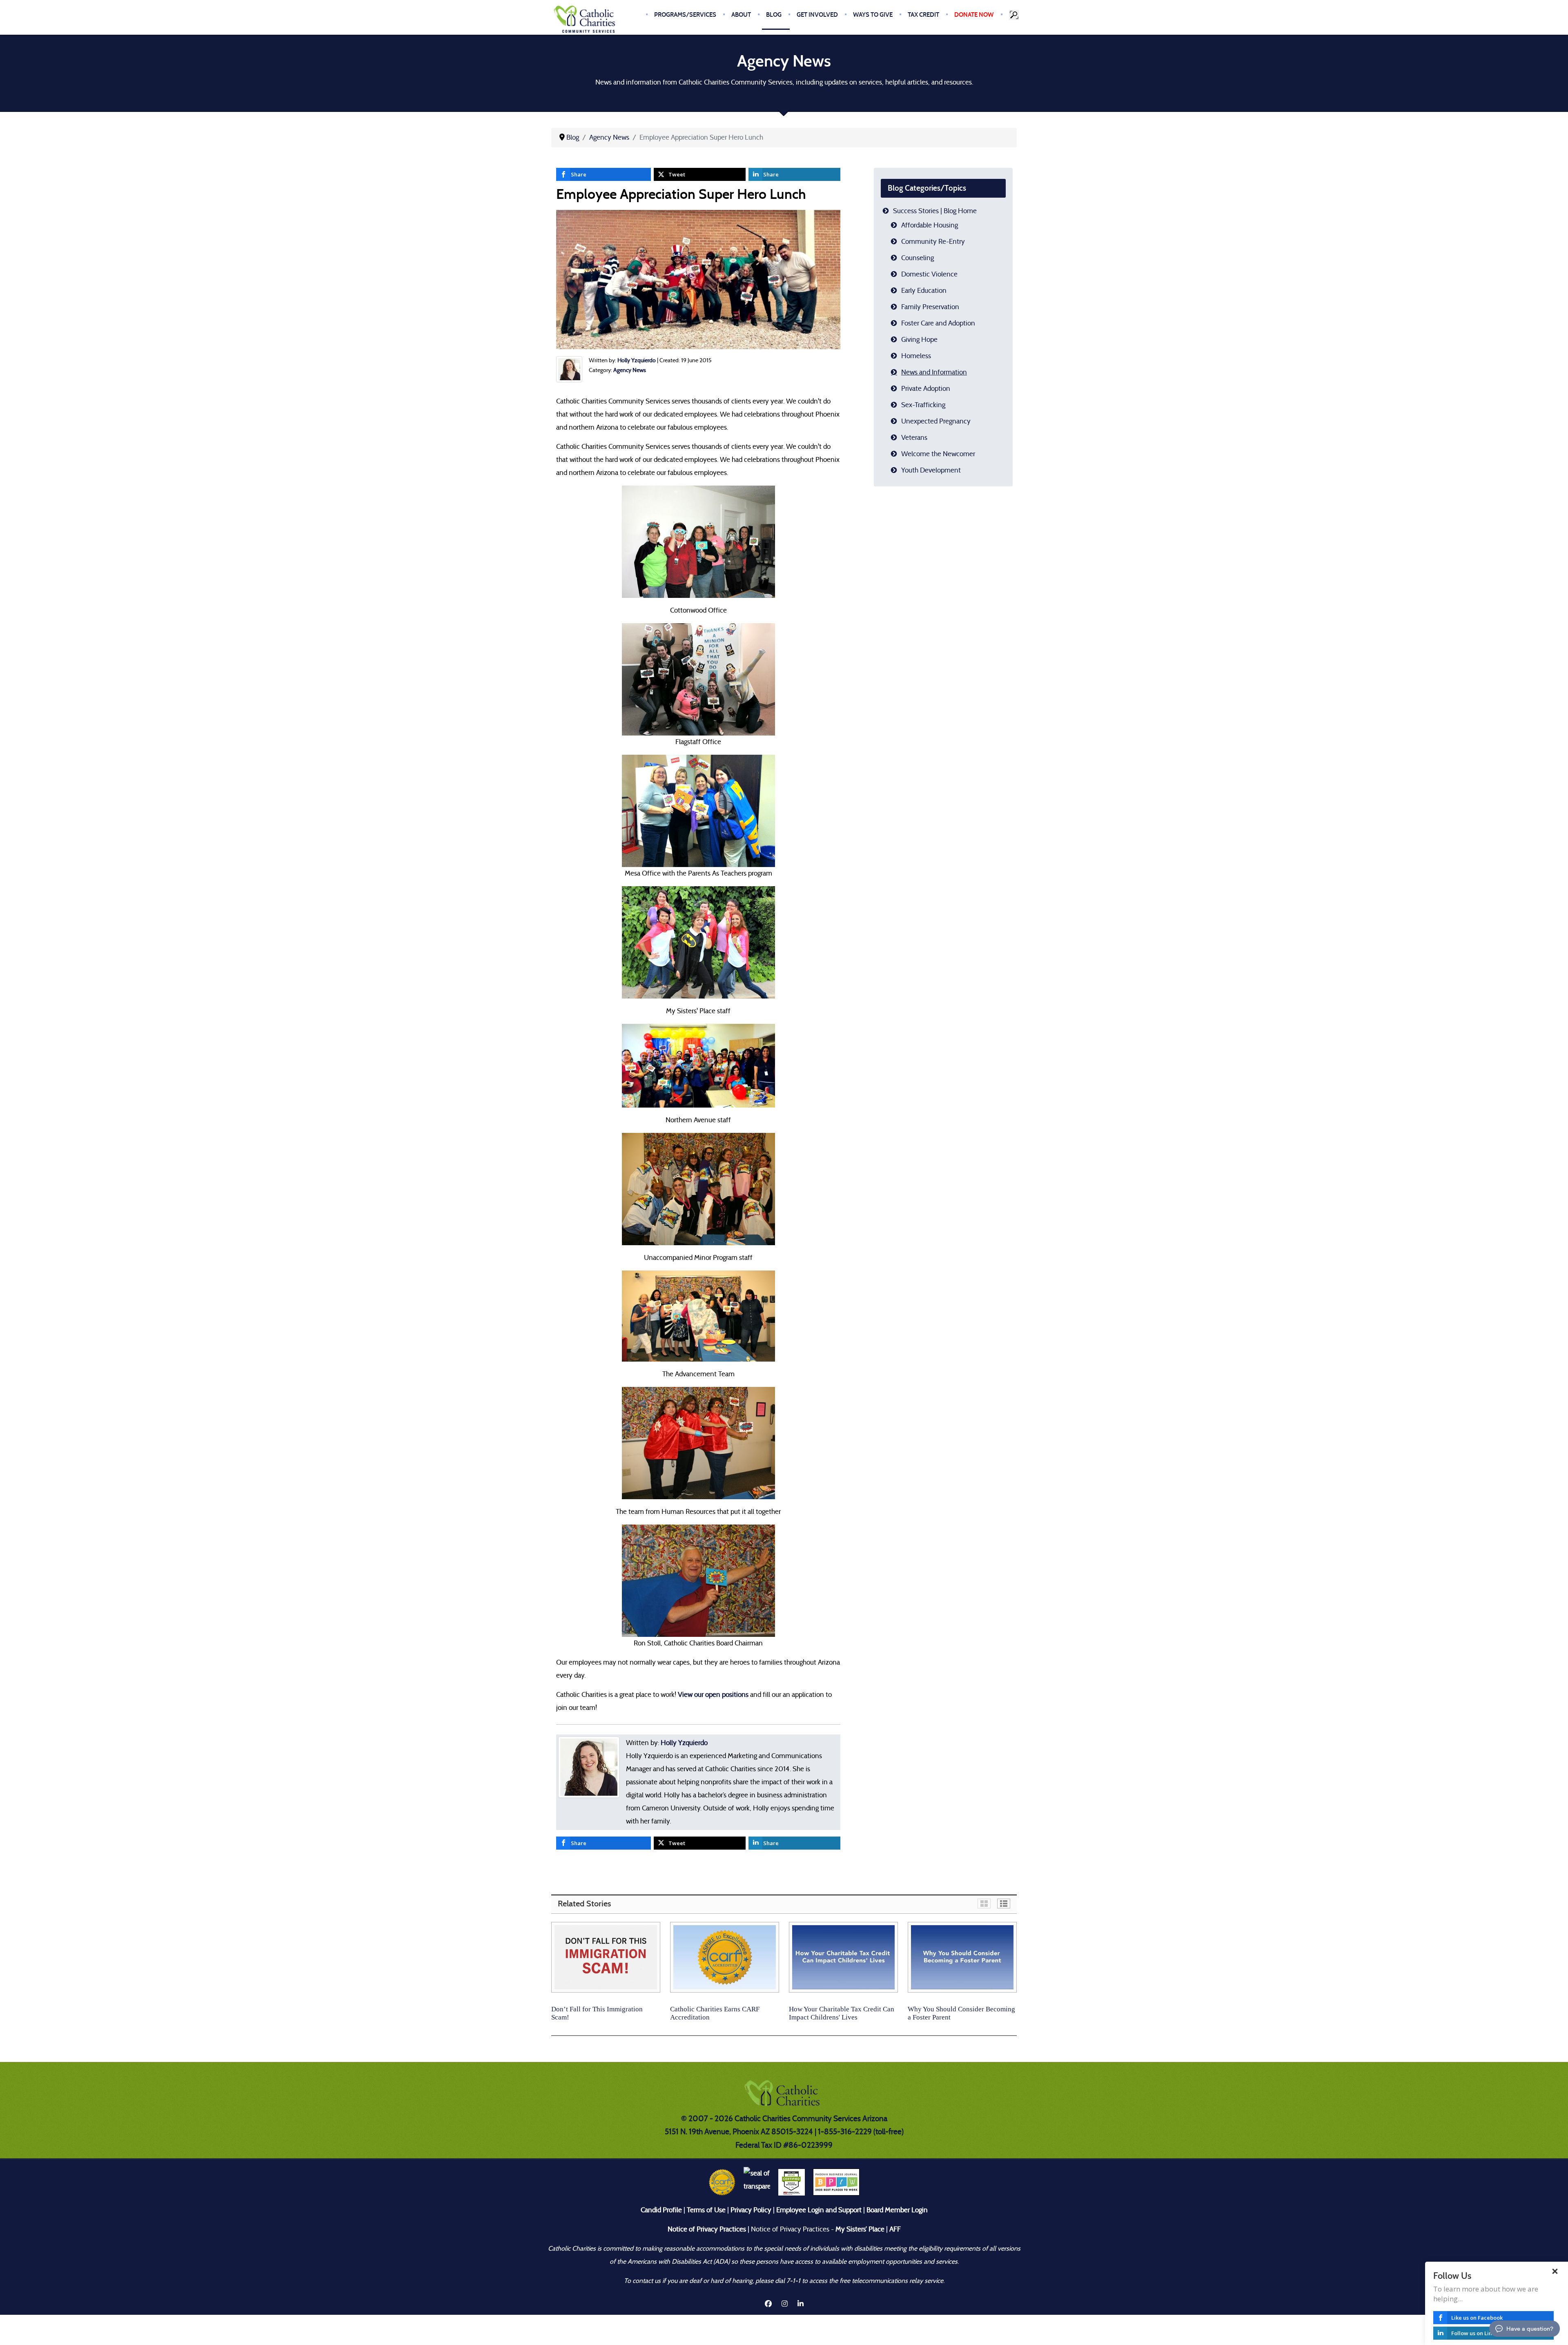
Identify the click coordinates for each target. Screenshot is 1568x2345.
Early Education (924, 291)
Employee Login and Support (819, 2210)
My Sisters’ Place (859, 2229)
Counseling (918, 258)
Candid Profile (661, 2210)
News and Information (934, 372)
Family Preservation (930, 307)
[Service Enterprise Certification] (792, 2181)
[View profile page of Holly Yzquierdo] (569, 369)
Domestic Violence (929, 274)
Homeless (916, 356)
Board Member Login (897, 2210)
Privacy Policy (751, 2210)
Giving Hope (919, 340)
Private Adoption (926, 389)
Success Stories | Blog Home (935, 211)
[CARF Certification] (722, 2181)
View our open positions (713, 1695)
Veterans (914, 438)
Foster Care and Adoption (938, 323)
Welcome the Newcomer (938, 454)
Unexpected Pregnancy (936, 421)
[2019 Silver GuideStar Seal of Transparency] (757, 2181)
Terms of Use (706, 2210)
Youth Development (931, 470)
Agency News (630, 370)
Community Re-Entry (933, 242)
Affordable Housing (930, 225)
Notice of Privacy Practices (707, 2229)
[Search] (1015, 15)
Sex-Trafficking (923, 405)
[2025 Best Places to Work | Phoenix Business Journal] (836, 2181)
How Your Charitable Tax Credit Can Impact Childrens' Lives (842, 2013)
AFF (895, 2229)
